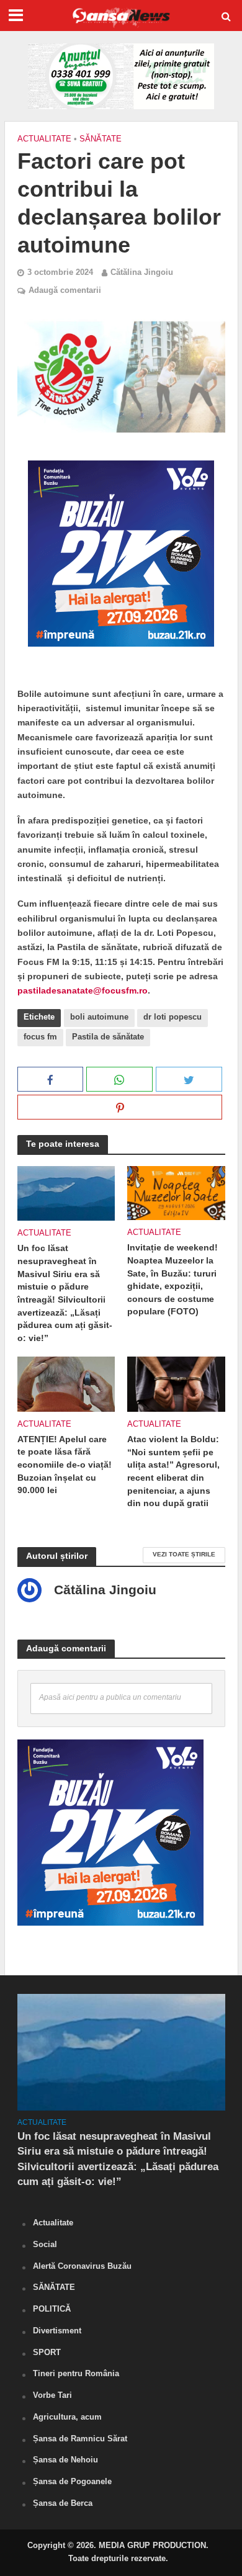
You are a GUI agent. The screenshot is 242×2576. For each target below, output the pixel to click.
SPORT (47, 2352)
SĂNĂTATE (101, 139)
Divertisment (57, 2331)
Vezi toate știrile (184, 1554)
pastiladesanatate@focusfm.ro (83, 990)
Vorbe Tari (52, 2395)
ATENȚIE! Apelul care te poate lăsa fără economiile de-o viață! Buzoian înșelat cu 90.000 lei (65, 1465)
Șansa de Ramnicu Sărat (80, 2439)
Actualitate (44, 139)
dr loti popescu (173, 1017)
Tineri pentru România (76, 2373)
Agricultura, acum (67, 2417)
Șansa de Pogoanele (72, 2481)
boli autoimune (99, 1017)
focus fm (40, 1037)
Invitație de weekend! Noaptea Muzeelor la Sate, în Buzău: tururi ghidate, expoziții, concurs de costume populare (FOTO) (173, 1279)
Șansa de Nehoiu (65, 2460)
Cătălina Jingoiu (142, 272)
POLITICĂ (52, 2309)
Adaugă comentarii (65, 290)
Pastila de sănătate (108, 1037)
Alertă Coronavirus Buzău (82, 2266)
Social (45, 2244)
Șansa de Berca (63, 2503)
